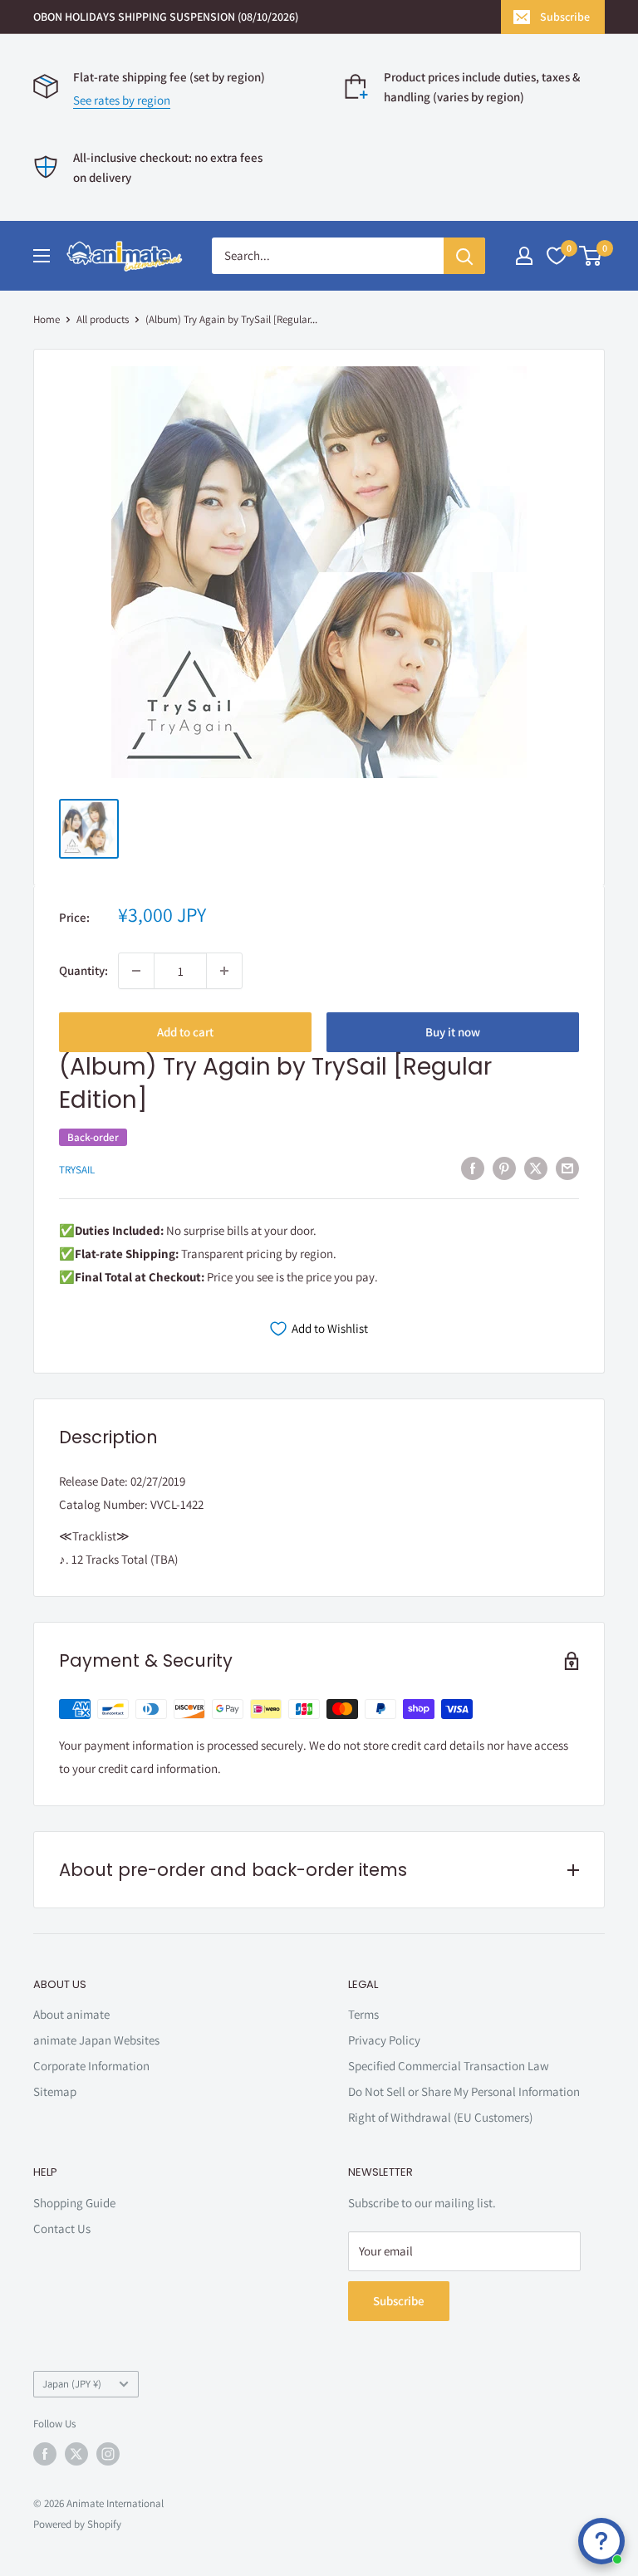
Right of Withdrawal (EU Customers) (440, 2117)
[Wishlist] (557, 256)
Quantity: (83, 970)
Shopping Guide (74, 2203)
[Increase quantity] (224, 971)
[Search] (464, 256)
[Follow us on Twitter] (76, 2454)
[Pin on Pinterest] (504, 1168)
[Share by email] (567, 1168)
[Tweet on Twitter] (536, 1168)
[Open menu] (42, 256)
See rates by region (122, 100)
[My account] (524, 256)
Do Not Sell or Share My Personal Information (464, 2091)
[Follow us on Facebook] (45, 2454)
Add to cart (185, 1032)
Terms (363, 2014)
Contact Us (62, 2228)
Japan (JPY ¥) (72, 2384)
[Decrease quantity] (136, 971)
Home (47, 319)
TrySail (77, 1170)
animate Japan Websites (96, 2040)
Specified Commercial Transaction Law (449, 2066)
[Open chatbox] (601, 2541)
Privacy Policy (384, 2040)
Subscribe (565, 17)
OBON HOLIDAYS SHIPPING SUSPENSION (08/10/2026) (166, 17)
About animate (71, 2014)
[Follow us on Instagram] (108, 2454)
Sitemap (55, 2091)
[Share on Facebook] (473, 1168)
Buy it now (453, 1032)
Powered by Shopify (77, 2524)
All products (103, 319)
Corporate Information (91, 2066)
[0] (591, 256)
